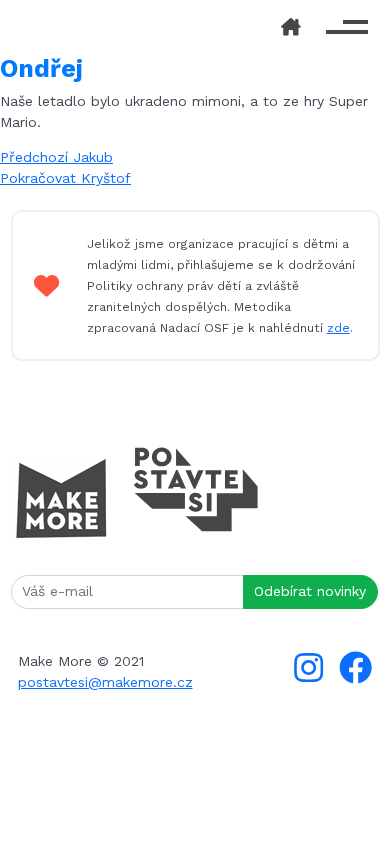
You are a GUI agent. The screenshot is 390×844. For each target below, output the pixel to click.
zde (338, 328)
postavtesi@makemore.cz (105, 682)
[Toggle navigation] (347, 27)
